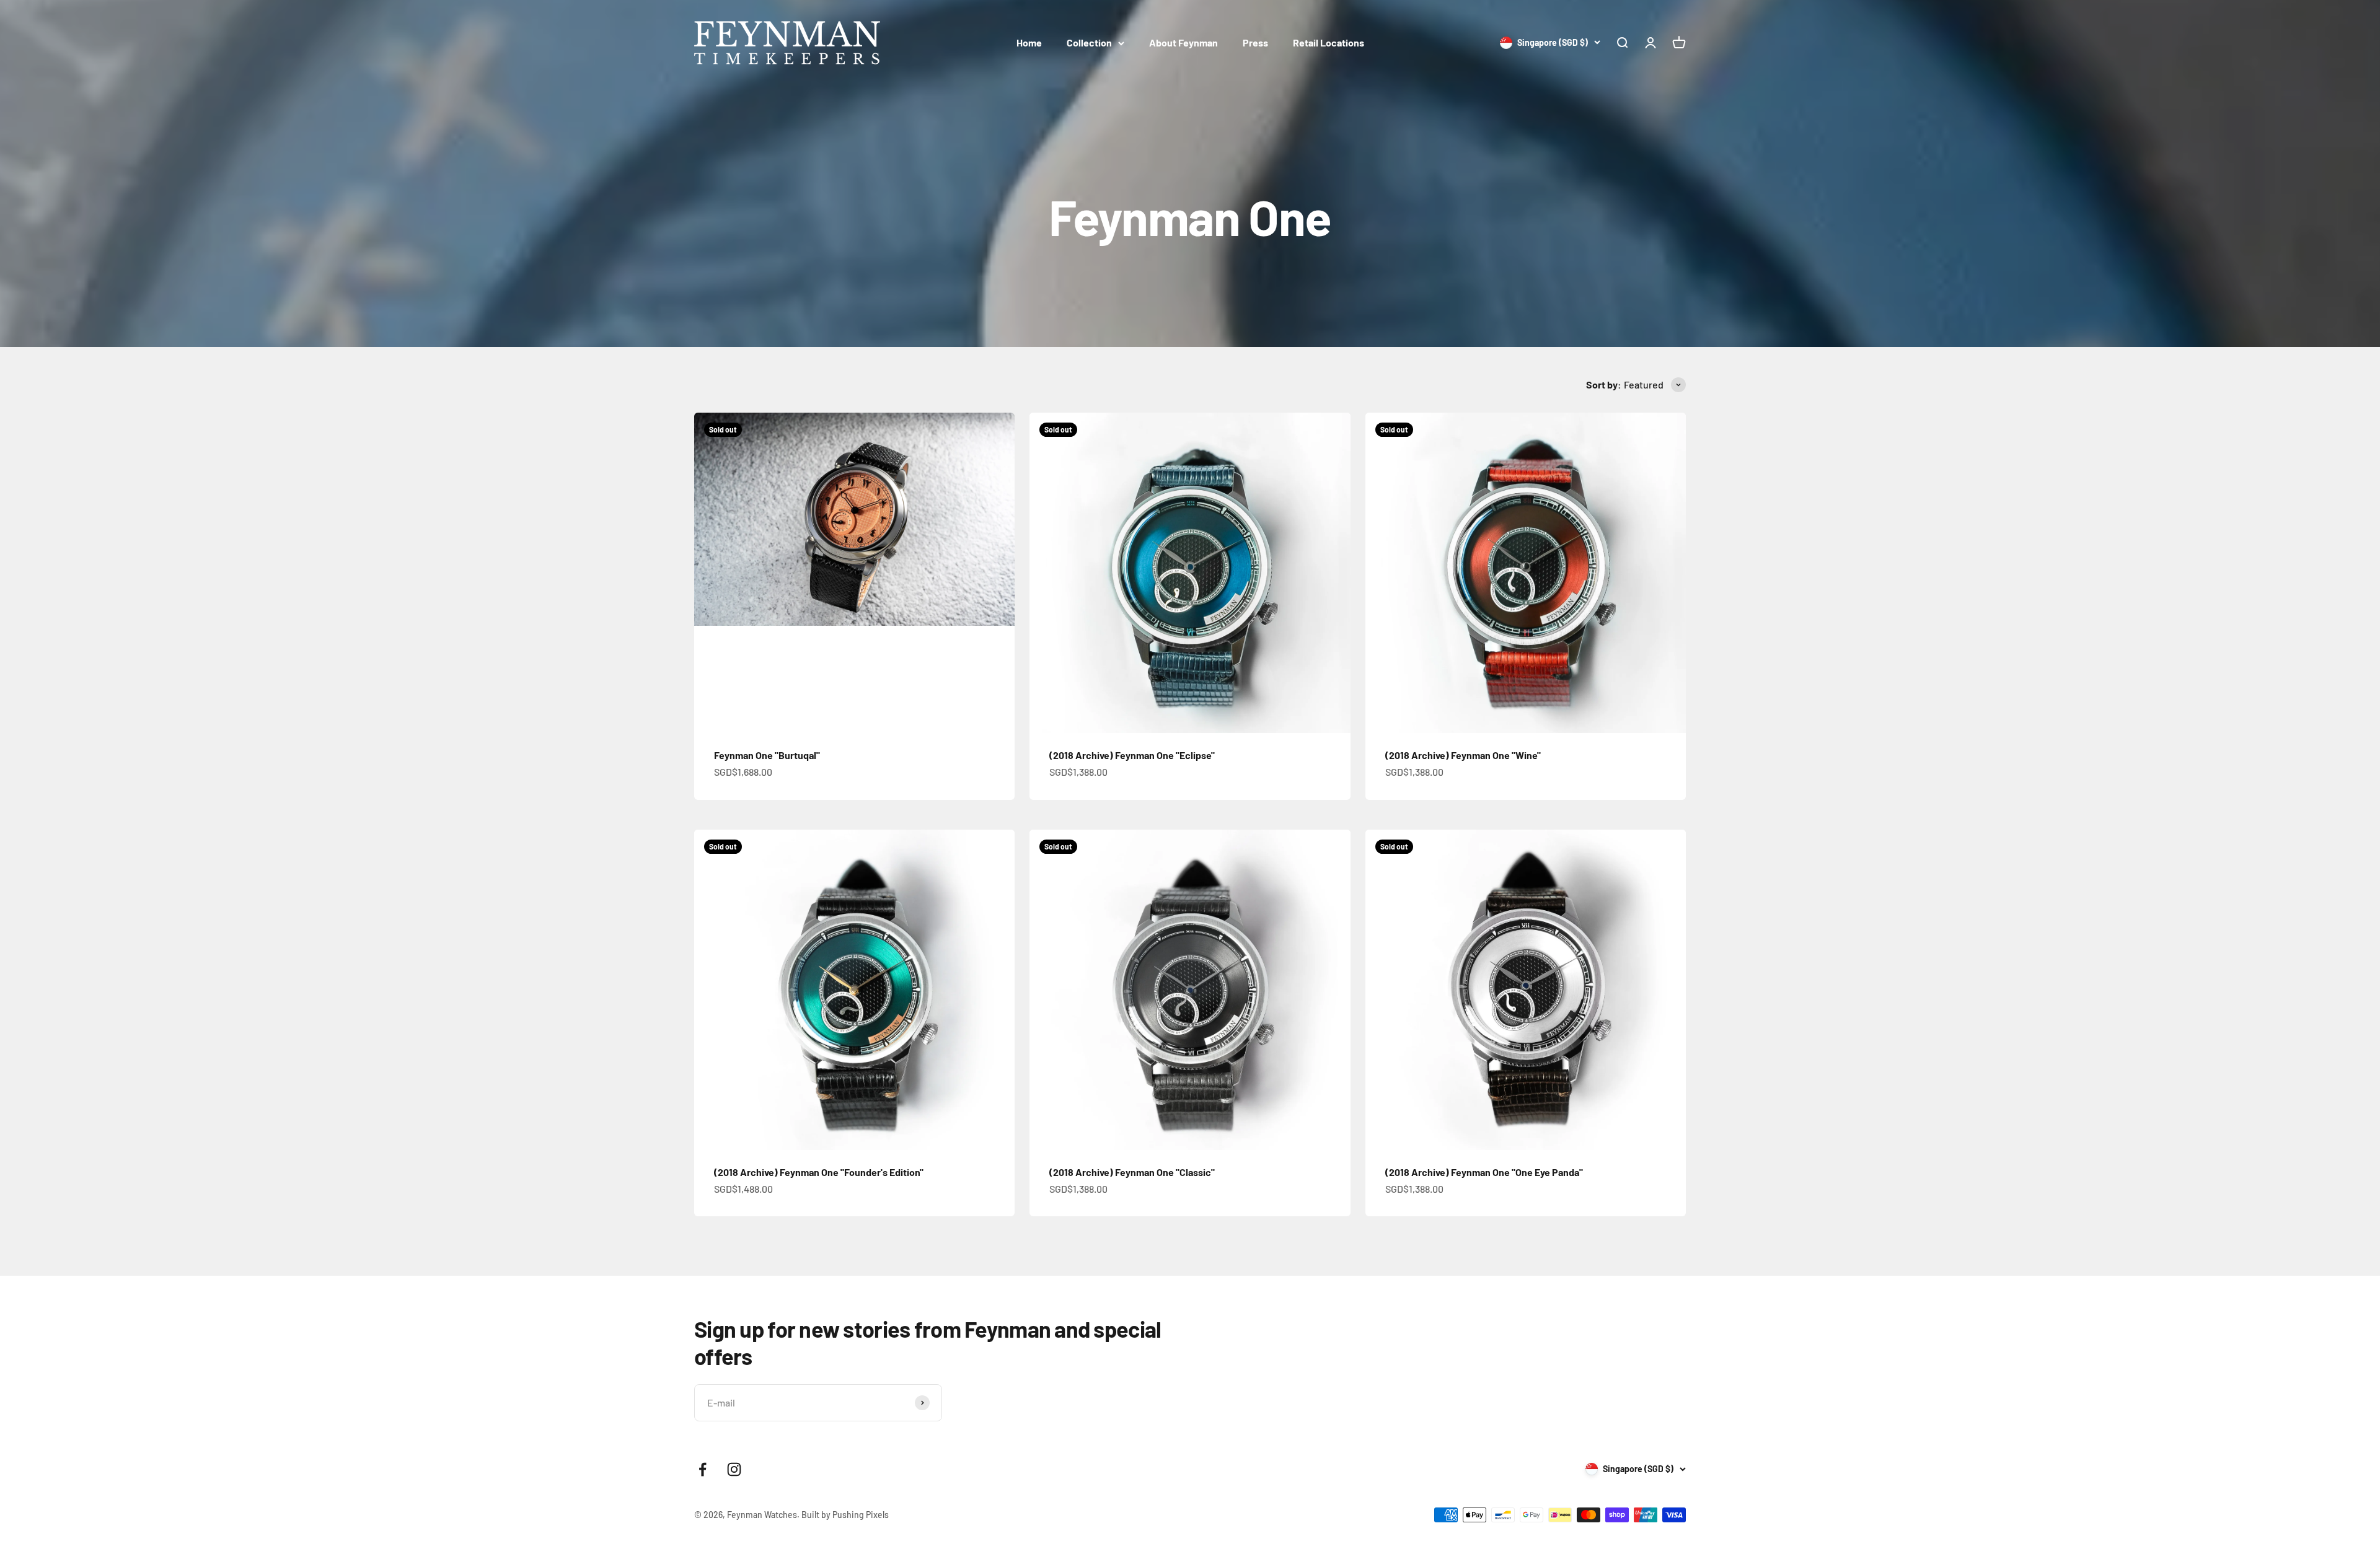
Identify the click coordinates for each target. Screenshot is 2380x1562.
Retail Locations (1329, 42)
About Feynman (1183, 42)
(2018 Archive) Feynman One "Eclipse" (1132, 755)
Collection (1089, 42)
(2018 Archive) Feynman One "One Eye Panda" (1484, 1172)
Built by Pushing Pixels (845, 1515)
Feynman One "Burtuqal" (767, 755)
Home (1029, 42)
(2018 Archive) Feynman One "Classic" (1132, 1172)
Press (1255, 42)
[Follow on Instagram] (734, 1469)
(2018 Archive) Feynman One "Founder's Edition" (819, 1172)
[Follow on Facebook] (703, 1469)
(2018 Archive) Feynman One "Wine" (1463, 755)
